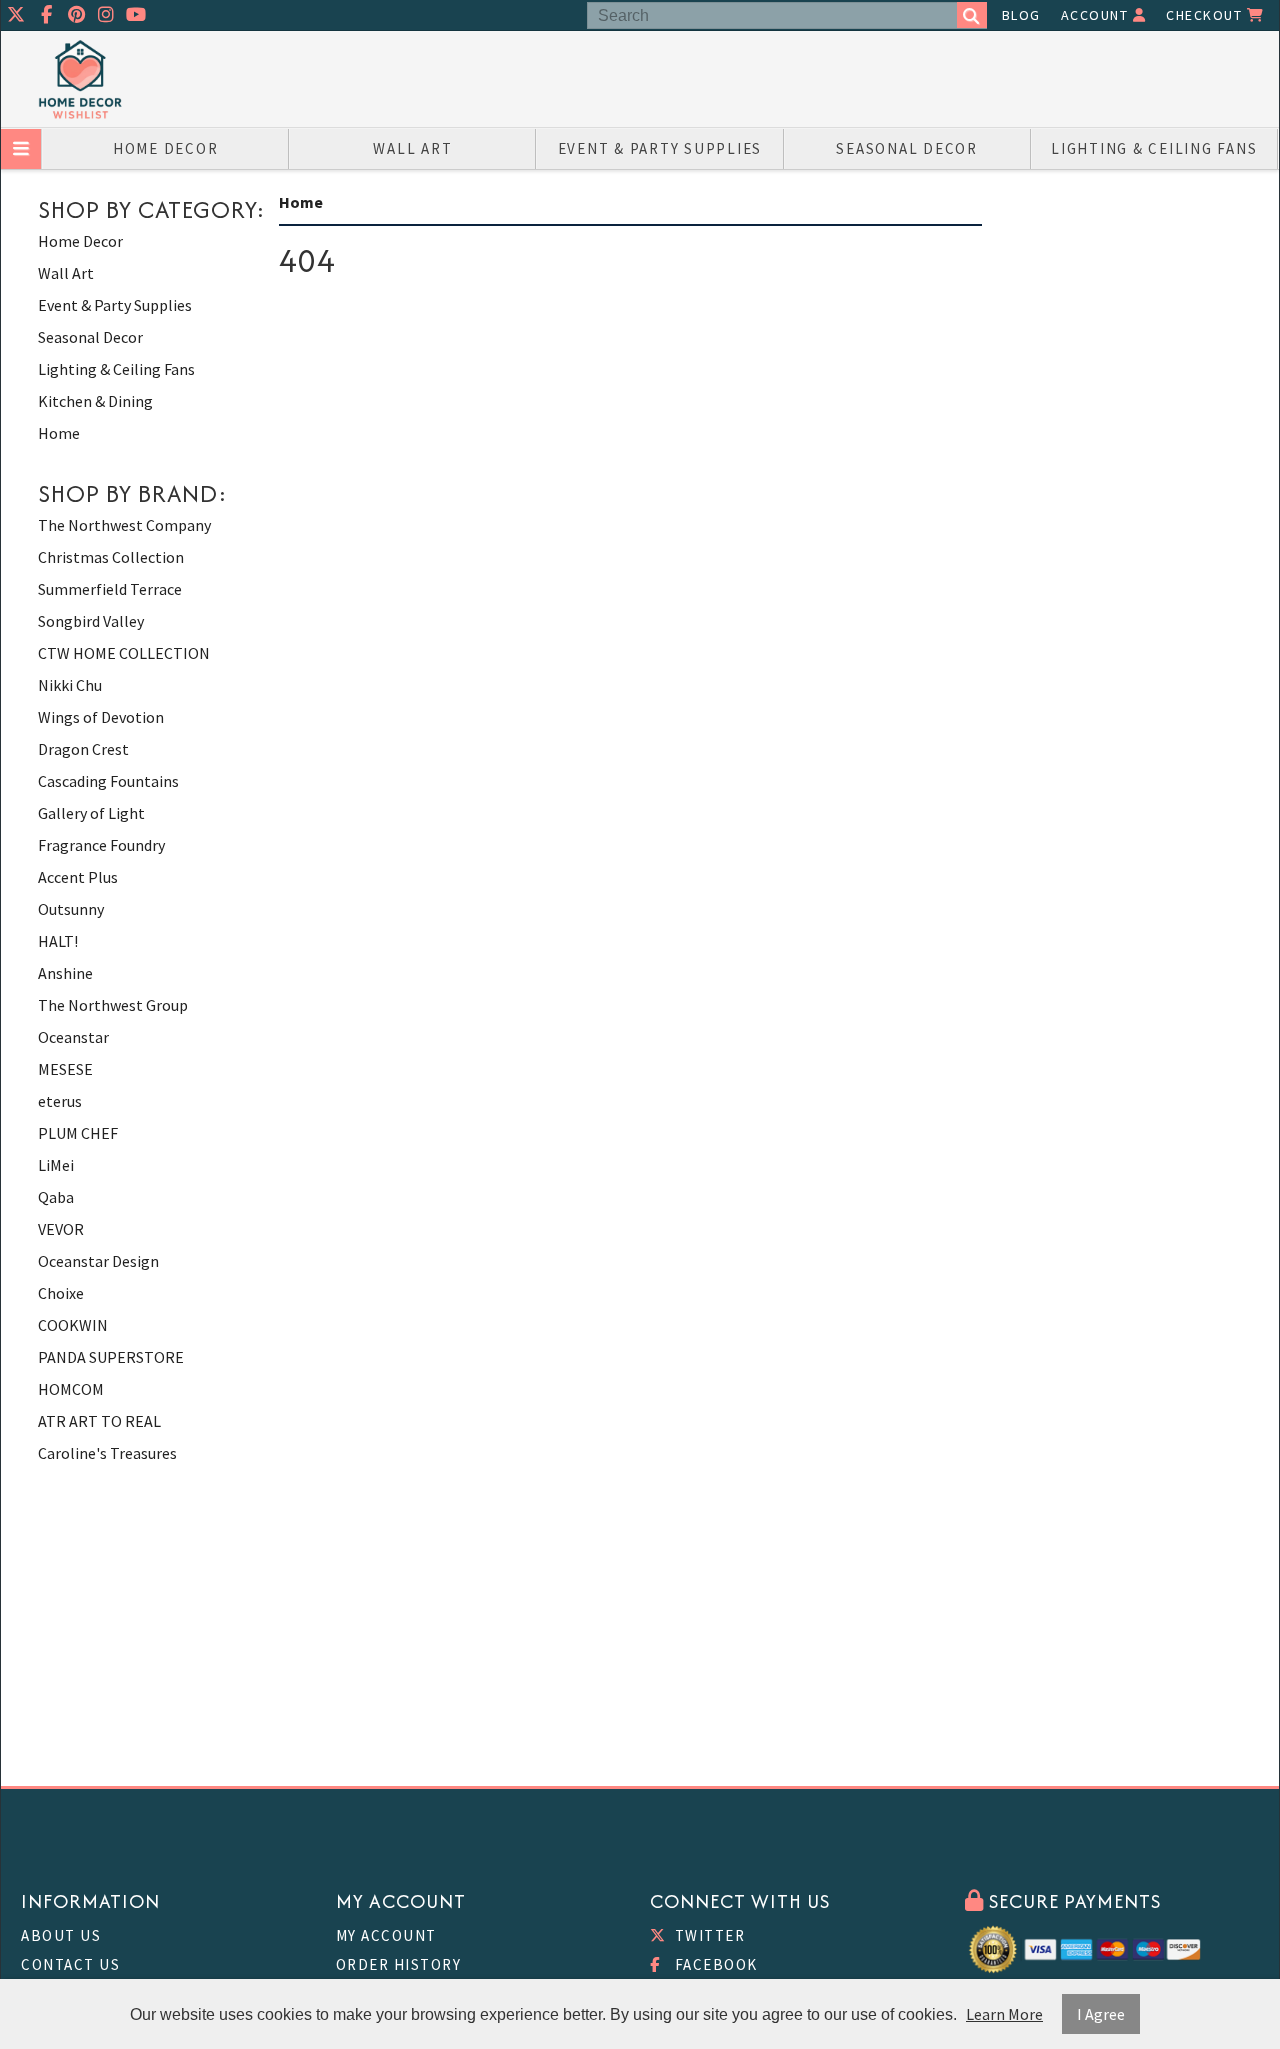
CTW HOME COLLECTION (124, 653)
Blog (1021, 15)
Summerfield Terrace (110, 589)
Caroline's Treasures (107, 1453)
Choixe (61, 1293)
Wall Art (412, 148)
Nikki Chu (70, 685)
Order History (399, 1964)
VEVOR (61, 1229)
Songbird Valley (91, 621)
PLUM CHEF (78, 1133)
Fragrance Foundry (101, 845)
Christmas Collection (111, 557)
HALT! (58, 941)
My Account (386, 1935)
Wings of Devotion (101, 717)
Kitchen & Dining (95, 401)
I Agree (1101, 2014)
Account (1097, 15)
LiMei (56, 1165)
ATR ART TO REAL (99, 1421)
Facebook (714, 1964)
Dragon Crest (83, 749)
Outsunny (71, 909)
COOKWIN (73, 1325)
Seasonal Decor (907, 148)
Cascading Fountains (108, 781)
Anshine (65, 973)
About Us (61, 1935)
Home (59, 433)
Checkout (1206, 15)
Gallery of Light (91, 813)
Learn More (1004, 2014)
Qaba (56, 1197)
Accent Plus (78, 877)
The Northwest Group (113, 1005)
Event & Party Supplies (660, 148)
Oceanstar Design (98, 1261)
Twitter (707, 1935)
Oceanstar (73, 1037)
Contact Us (70, 1964)
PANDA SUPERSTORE (111, 1357)
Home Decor (166, 148)
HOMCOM (71, 1389)
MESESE (65, 1069)
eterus (60, 1101)
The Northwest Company (124, 525)
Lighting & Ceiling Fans (1154, 148)
